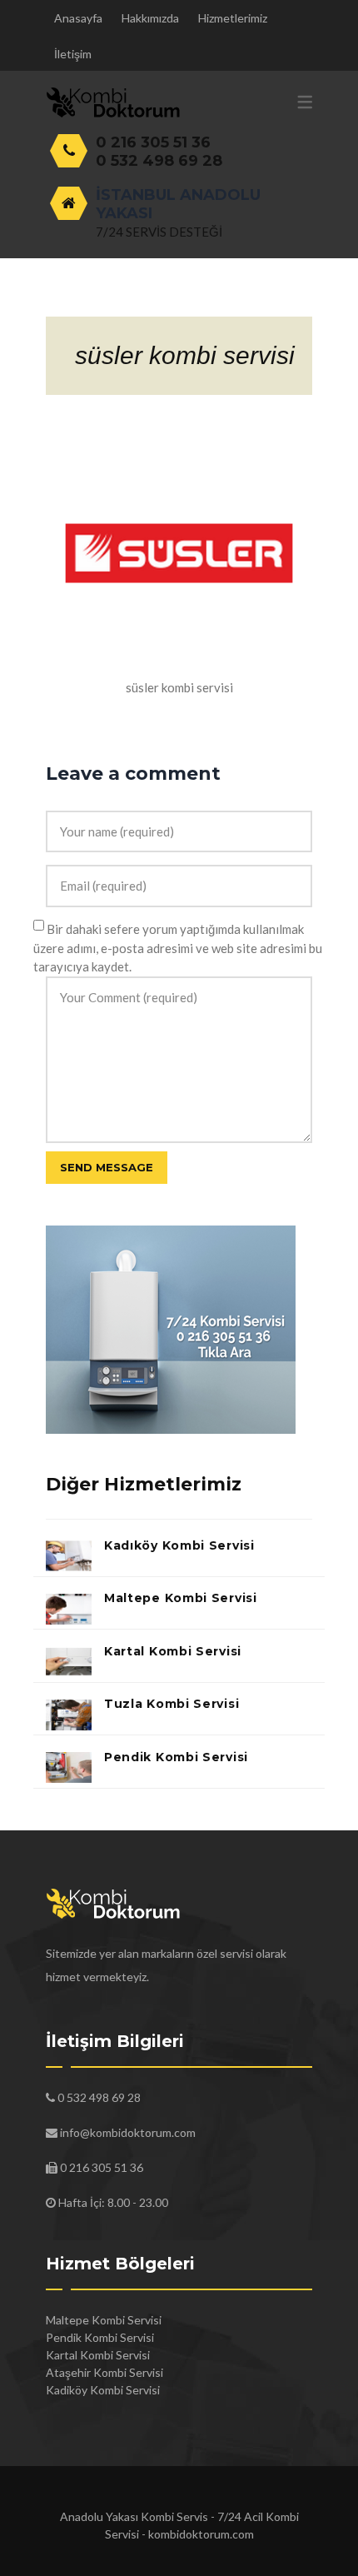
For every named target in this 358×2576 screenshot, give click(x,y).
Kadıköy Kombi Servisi (179, 1545)
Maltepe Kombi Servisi (181, 1598)
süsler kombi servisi (185, 355)
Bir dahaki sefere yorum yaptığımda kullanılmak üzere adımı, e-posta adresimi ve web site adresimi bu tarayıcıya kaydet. (178, 948)
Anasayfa (78, 18)
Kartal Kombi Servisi (173, 1651)
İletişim (73, 54)
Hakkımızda (150, 18)
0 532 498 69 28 (159, 161)
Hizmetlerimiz (233, 18)
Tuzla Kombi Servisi (172, 1704)
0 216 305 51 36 (153, 142)
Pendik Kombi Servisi (176, 1757)
